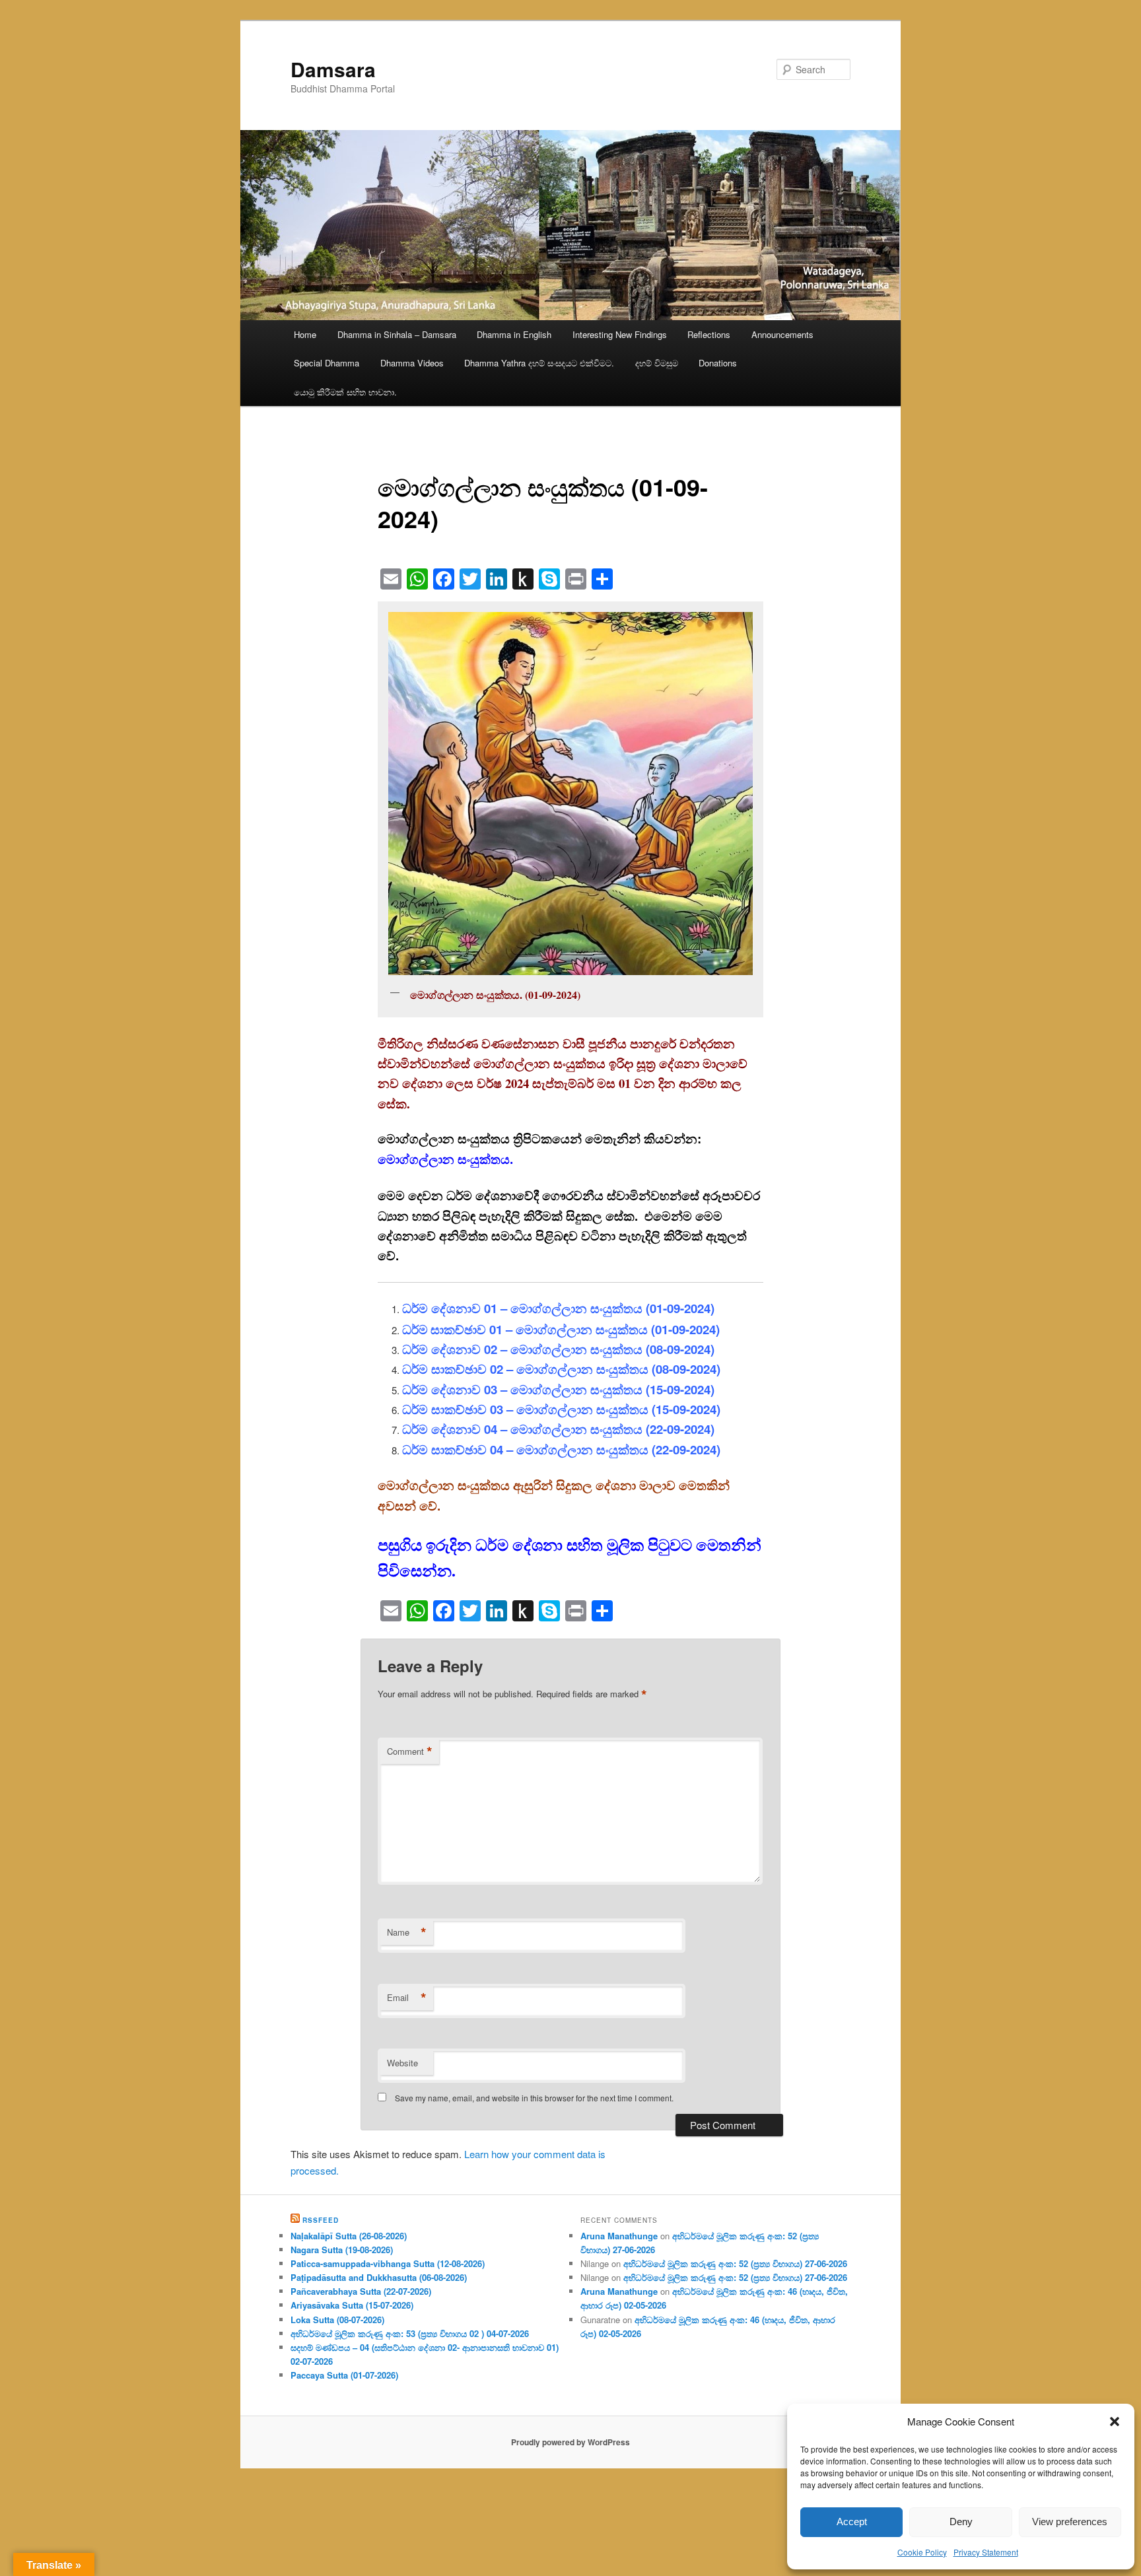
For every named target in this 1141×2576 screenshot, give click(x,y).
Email (407, 1998)
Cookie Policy (922, 2552)
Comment (410, 1751)
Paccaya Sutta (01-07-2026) (344, 2375)
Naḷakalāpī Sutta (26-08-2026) (349, 2236)
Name (407, 1932)
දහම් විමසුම (657, 363)
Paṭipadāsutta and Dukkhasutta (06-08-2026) (379, 2277)
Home (305, 334)
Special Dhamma (327, 363)
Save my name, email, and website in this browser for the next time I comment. (534, 2098)
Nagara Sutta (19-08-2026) (342, 2250)
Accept (852, 2522)
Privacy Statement (986, 2552)
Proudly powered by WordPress (570, 2442)
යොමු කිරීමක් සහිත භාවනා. (345, 392)
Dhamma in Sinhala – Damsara (397, 334)
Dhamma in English (514, 334)
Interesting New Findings (620, 334)
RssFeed (321, 2220)
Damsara (333, 69)
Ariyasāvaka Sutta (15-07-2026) (352, 2305)
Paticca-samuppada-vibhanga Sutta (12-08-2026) (388, 2263)
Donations (718, 363)
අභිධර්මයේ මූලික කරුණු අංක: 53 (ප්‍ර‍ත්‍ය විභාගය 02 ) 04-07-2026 (410, 2333)
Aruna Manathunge (619, 2236)
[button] (1115, 2422)
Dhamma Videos (412, 363)
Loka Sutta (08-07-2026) (337, 2320)
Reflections (709, 334)
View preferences (1070, 2522)
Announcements (782, 334)
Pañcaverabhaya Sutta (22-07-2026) (361, 2291)
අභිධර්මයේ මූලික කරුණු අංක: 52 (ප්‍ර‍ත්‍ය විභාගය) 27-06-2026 (735, 2263)
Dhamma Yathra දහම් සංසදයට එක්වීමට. (539, 363)
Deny (961, 2522)
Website (402, 2063)
